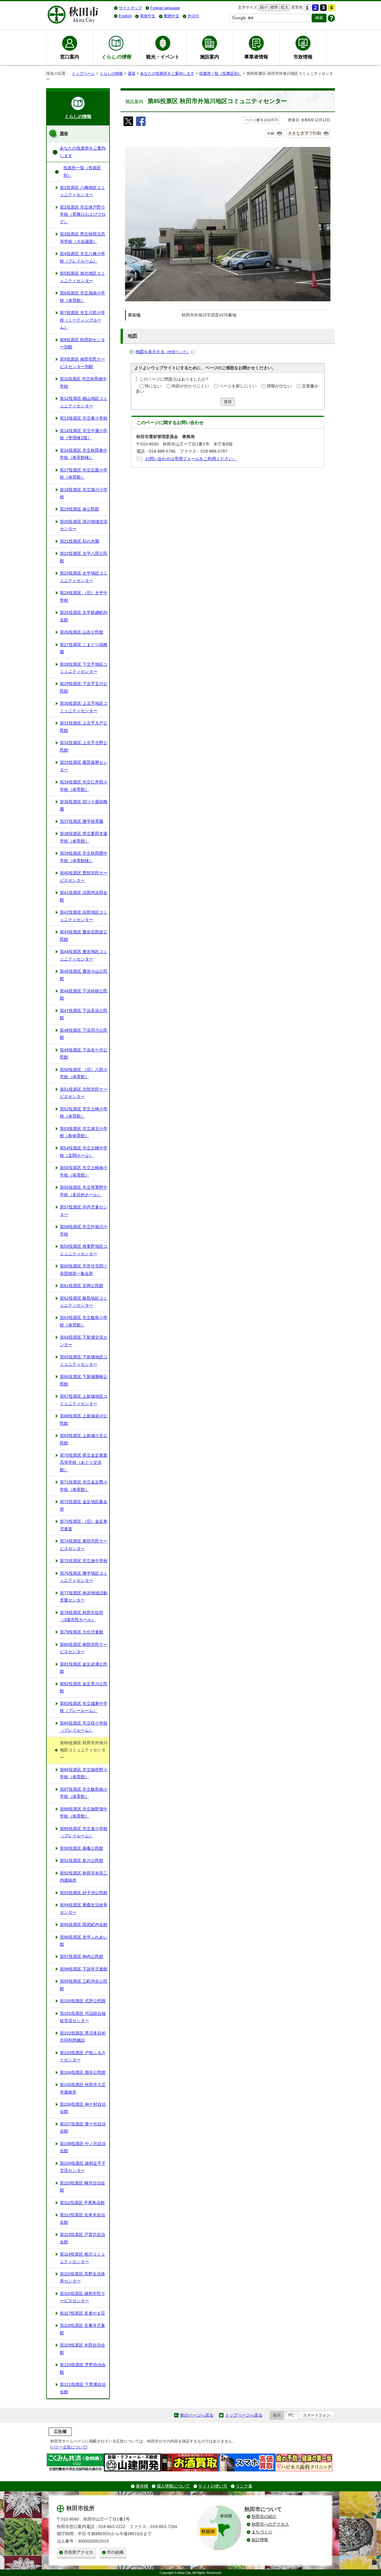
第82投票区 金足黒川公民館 (84, 1687)
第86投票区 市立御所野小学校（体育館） (84, 1773)
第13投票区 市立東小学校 (84, 418)
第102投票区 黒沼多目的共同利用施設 (83, 2037)
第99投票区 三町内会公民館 (84, 1985)
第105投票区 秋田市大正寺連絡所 (83, 2088)
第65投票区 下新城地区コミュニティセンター (84, 1361)
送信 (228, 402)
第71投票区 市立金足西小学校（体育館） (84, 1486)
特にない (153, 386)
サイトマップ (130, 8)
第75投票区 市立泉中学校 (84, 1561)
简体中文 (148, 16)
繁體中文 (171, 16)
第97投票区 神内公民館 (82, 1957)
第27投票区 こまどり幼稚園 (84, 648)
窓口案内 (70, 57)
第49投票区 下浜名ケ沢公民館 (84, 1054)
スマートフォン (317, 2415)
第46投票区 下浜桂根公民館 (84, 995)
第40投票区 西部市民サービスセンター (84, 877)
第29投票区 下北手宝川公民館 (84, 687)
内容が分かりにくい (190, 386)
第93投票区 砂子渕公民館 (84, 1893)
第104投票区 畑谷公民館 (83, 2073)
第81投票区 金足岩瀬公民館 (84, 1668)
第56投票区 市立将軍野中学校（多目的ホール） (84, 1191)
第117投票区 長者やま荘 (82, 2313)
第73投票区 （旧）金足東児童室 (84, 1525)
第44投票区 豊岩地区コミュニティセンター (84, 955)
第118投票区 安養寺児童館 (82, 2329)
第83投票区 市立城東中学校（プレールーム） (84, 1707)
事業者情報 (256, 57)
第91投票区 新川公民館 (82, 1861)
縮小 (263, 7)
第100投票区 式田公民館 (83, 2001)
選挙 (132, 73)
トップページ (83, 73)
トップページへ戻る (244, 2415)
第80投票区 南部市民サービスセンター (84, 1648)
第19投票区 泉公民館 (79, 509)
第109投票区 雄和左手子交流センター (83, 2167)
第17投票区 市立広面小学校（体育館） (84, 474)
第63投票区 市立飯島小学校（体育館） (84, 1321)
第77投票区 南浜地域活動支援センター (84, 1597)
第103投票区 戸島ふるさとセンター (83, 2056)
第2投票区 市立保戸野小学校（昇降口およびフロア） (83, 215)
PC (291, 2415)
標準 (273, 7)
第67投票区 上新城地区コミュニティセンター (84, 1400)
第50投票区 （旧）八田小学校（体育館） (84, 1073)
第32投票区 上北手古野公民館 (84, 746)
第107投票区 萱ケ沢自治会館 (83, 2128)
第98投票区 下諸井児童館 (84, 1969)
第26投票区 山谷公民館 (82, 632)
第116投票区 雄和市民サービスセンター (82, 2297)
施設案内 (210, 57)
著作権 (142, 2486)
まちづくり (262, 2532)
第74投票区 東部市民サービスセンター (84, 1545)
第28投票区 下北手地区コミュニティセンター (84, 668)
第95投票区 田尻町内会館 (84, 1925)
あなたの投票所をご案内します (167, 73)
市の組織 (115, 2552)
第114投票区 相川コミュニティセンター (82, 2258)
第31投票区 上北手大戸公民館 (84, 727)
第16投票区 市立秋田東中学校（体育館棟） (84, 454)
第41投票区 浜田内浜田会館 (84, 896)
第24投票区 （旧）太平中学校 (84, 596)
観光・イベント (163, 57)
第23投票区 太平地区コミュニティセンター (84, 577)
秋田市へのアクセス (270, 2524)
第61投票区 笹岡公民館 (82, 1286)
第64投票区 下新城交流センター (84, 1341)
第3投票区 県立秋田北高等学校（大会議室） (82, 238)
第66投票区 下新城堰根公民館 (84, 1380)
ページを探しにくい (238, 386)
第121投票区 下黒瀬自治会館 (83, 2388)
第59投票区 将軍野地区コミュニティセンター (84, 1250)
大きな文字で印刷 (305, 133)
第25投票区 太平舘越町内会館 (84, 616)
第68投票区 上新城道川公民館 (84, 1420)
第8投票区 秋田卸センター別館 (82, 343)
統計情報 (260, 2540)
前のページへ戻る (197, 2415)
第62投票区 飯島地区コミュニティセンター (84, 1302)
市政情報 (303, 57)
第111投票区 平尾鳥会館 (82, 2203)
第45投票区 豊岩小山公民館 (84, 975)
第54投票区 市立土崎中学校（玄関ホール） (84, 1152)
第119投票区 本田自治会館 (82, 2349)
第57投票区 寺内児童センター (84, 1211)
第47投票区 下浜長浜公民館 (84, 1014)
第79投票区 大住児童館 (82, 1632)
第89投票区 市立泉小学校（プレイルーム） (84, 1832)
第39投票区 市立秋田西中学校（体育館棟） (84, 857)
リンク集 (244, 2486)
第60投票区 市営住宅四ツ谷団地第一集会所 (84, 1270)
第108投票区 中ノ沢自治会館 (83, 2147)
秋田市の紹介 (264, 2517)
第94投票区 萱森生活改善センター (84, 1909)
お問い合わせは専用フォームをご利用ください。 (191, 459)
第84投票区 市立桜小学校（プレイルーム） (84, 1727)
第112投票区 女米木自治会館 (82, 2219)
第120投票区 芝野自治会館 (83, 2368)
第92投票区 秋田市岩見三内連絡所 (84, 1877)
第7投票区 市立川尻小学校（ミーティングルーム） (82, 320)
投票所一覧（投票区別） (220, 73)
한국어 (193, 16)
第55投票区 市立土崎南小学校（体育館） (84, 1171)
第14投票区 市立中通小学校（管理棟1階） (84, 434)
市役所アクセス (79, 2552)
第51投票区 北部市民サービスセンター (84, 1093)
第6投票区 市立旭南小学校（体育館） (82, 297)
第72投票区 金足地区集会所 (84, 1505)
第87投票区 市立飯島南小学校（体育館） (84, 1793)
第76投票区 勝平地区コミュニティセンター (84, 1577)
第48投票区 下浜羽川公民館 (84, 1034)
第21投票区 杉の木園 (79, 541)
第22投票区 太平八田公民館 (84, 557)
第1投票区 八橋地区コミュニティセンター (82, 191)
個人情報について (173, 2486)
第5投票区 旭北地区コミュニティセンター (82, 277)
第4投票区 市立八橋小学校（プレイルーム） (82, 257)
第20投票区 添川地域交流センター (84, 525)
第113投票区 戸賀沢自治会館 (82, 2238)
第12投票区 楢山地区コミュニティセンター (84, 402)
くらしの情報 (111, 73)
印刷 (271, 134)
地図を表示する (163, 352)
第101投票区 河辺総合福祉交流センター (83, 2017)
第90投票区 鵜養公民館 (82, 1848)
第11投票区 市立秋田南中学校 (83, 382)
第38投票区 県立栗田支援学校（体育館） (84, 837)
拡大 (284, 7)
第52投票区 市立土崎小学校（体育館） (84, 1113)
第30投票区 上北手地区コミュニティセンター (84, 707)
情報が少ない (279, 386)
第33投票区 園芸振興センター (84, 766)
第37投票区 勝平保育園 (82, 821)
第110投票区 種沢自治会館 (82, 2187)
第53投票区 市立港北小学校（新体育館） (84, 1132)
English (125, 16)
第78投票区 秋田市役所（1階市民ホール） (82, 1616)
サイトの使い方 (213, 2486)
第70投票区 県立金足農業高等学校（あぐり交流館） (84, 1463)
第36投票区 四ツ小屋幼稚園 (84, 805)
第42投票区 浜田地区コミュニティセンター (84, 916)
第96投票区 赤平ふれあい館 (84, 1941)
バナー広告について (69, 2447)
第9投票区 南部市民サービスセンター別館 (82, 363)
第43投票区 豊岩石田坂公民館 (84, 936)
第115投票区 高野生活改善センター (82, 2278)
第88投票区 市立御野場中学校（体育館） (84, 1813)
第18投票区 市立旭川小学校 (84, 493)
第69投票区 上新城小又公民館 (84, 1439)
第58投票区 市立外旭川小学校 (84, 1230)
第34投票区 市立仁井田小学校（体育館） (84, 786)
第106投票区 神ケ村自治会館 (83, 2108)
